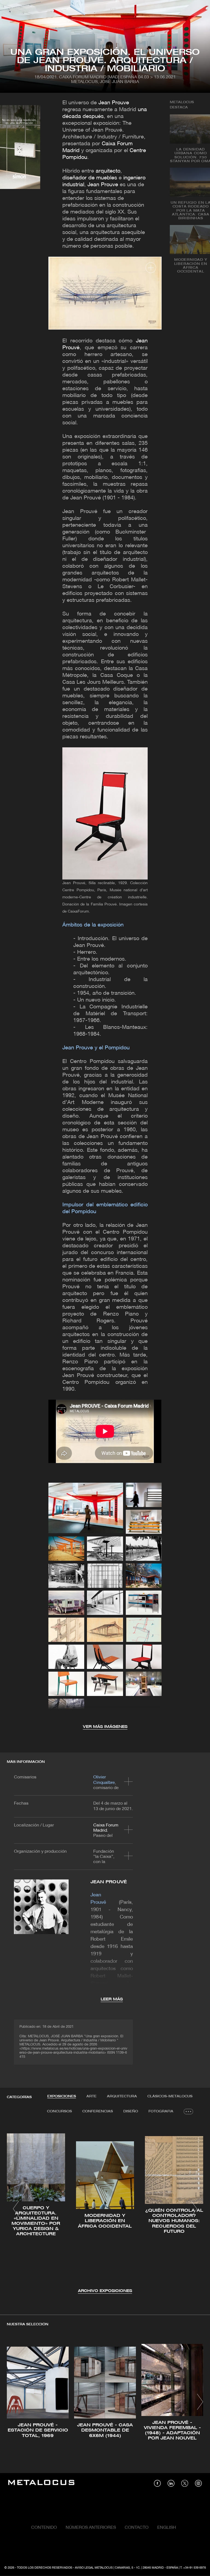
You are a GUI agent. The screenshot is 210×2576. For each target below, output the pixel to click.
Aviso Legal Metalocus (94, 2568)
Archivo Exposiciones (105, 2291)
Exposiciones (62, 2096)
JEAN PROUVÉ (109, 1882)
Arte (91, 2096)
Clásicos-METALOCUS (170, 2096)
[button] (16, 2209)
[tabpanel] (105, 2210)
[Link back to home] (41, 2483)
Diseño (131, 2111)
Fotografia (161, 2111)
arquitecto (108, 171)
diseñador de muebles (90, 178)
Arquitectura (122, 2096)
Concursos (59, 2111)
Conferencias (98, 2111)
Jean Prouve (114, 103)
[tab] (62, 2097)
